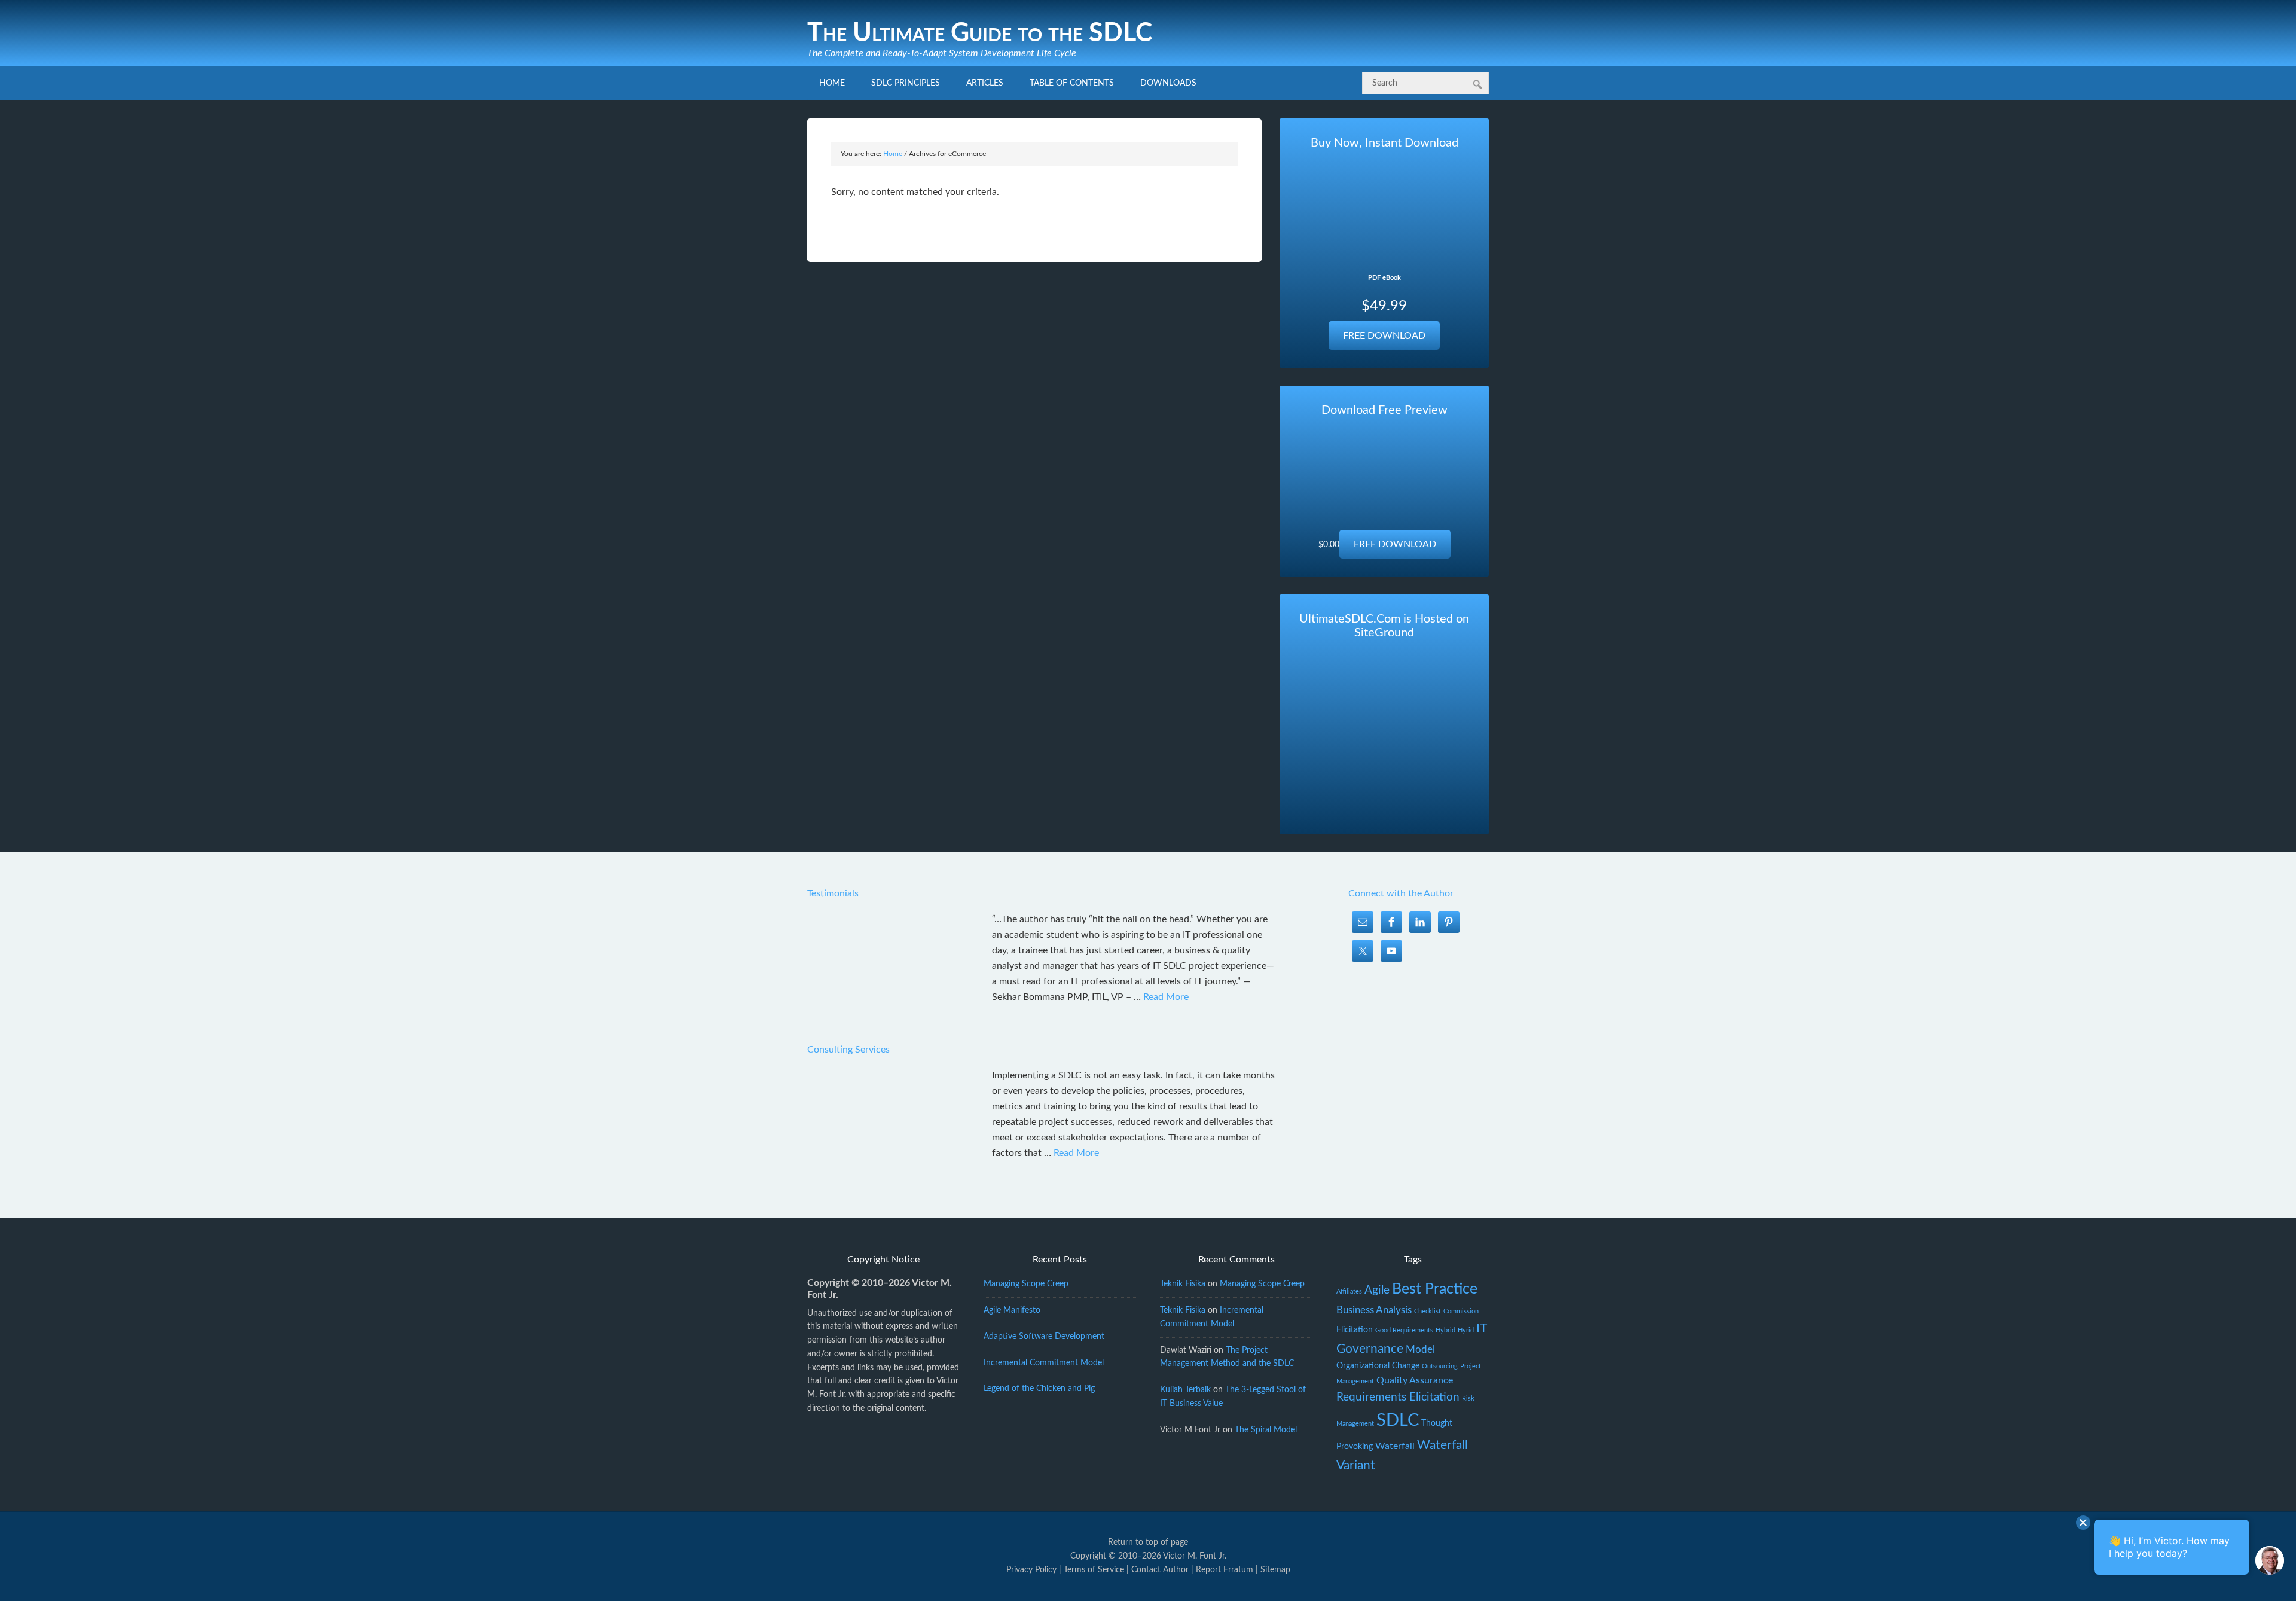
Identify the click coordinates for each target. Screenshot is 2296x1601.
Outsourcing (1440, 1366)
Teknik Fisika (1183, 1284)
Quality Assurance (1415, 1380)
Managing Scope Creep (1026, 1284)
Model (1420, 1350)
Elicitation (1355, 1330)
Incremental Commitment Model (1044, 1363)
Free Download (1384, 336)
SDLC (1398, 1420)
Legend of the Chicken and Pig (1039, 1389)
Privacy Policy (1031, 1570)
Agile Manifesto (1012, 1310)
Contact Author (1160, 1570)
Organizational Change (1378, 1366)
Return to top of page (1148, 1542)
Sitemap (1275, 1570)
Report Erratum (1225, 1570)
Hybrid (1445, 1330)
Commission (1461, 1311)
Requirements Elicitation (1398, 1397)
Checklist (1428, 1311)
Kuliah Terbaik (1185, 1390)
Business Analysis (1374, 1310)
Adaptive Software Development (1044, 1337)
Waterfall (1395, 1446)
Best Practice (1435, 1289)
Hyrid (1466, 1330)
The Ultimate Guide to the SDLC (980, 33)
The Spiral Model (1266, 1430)
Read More (1166, 997)
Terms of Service (1094, 1570)
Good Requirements (1404, 1330)
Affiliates (1349, 1292)
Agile (1377, 1290)
